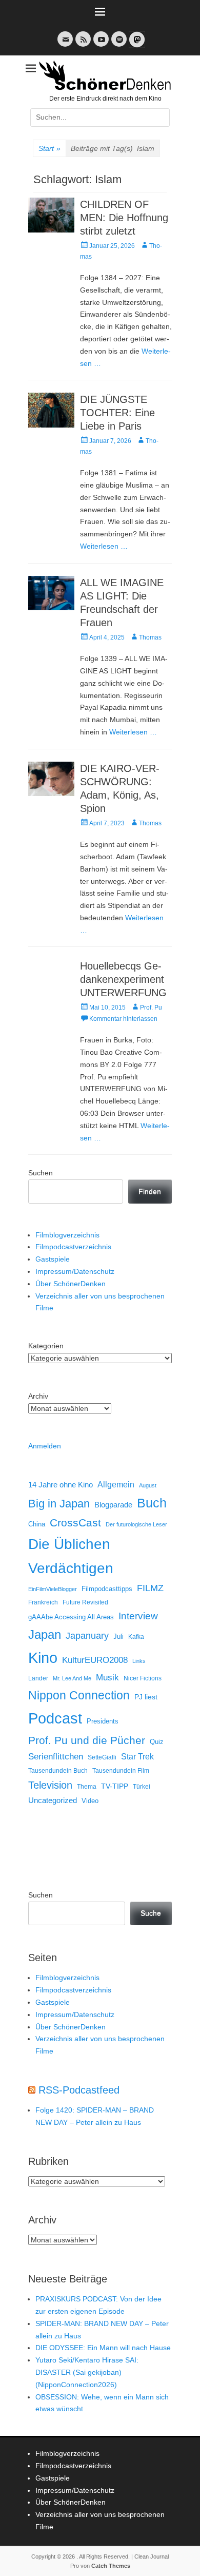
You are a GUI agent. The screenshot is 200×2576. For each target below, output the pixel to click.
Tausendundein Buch (58, 1771)
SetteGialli (102, 1757)
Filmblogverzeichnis (67, 1235)
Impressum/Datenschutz (75, 1271)
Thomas (150, 637)
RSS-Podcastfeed (79, 2090)
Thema (87, 1787)
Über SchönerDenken (71, 1284)
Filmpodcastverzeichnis (73, 1247)
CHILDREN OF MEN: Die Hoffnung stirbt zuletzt (124, 218)
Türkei (142, 1786)
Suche (151, 1913)
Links (139, 1661)
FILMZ (150, 1588)
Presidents (103, 1721)
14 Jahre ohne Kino (61, 1485)
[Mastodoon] (136, 45)
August (148, 1485)
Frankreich (43, 1602)
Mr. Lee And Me (72, 1678)
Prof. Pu (151, 1008)
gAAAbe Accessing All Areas (71, 1617)
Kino (43, 1658)
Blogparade (113, 1505)
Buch (152, 1503)
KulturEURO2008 (95, 1660)
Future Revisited (85, 1602)
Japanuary (87, 1636)
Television (50, 1785)
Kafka (136, 1637)
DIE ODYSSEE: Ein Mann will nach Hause (103, 2348)
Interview (138, 1616)
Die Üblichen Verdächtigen (71, 1556)
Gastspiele (53, 1259)
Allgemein (116, 1485)
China (37, 1524)
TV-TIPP (115, 1786)
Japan (45, 1634)
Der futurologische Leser (136, 1524)
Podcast (55, 1718)
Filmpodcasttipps (107, 1589)
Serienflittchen (56, 1757)
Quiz (157, 1742)
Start (49, 148)
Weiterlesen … (104, 546)
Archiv (38, 1396)
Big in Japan (59, 1504)
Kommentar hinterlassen (123, 1019)
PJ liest (146, 1697)
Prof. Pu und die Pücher (87, 1740)
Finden (150, 1191)
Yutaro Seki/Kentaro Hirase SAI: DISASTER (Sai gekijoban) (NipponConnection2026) (87, 2372)
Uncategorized (53, 1800)
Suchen (41, 1173)
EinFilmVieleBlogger (53, 1589)
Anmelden (45, 1446)
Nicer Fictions (143, 1678)
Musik (107, 1678)
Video (90, 1801)
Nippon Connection (79, 1695)
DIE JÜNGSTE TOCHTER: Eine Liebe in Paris (117, 413)
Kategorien (46, 1346)
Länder (38, 1678)
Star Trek (137, 1757)
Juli (118, 1637)
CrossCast (75, 1523)
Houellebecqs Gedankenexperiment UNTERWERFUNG (123, 979)
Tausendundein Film (121, 1771)
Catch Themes (111, 2566)
